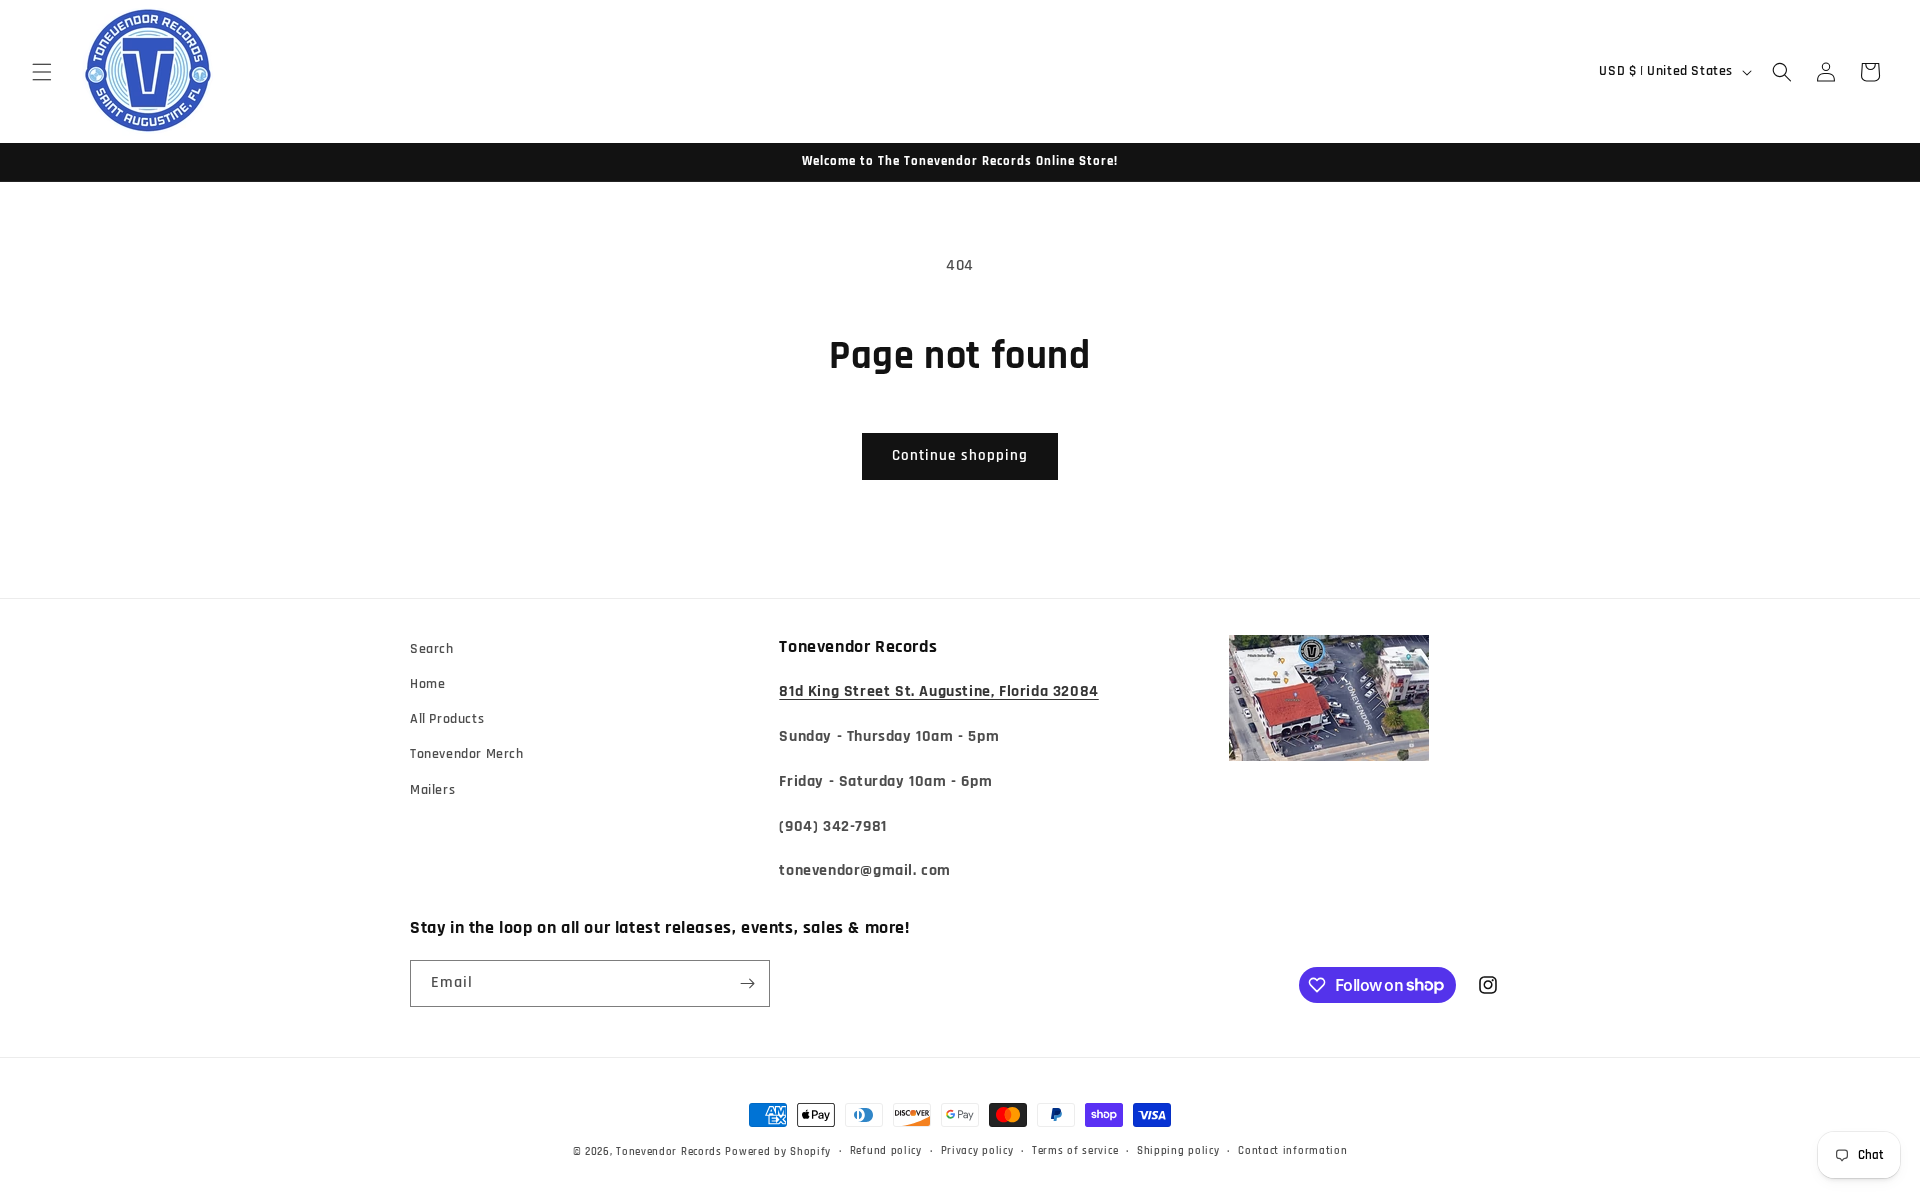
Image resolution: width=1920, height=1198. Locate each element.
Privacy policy (977, 1151)
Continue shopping (960, 455)
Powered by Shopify (778, 1152)
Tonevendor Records (669, 1152)
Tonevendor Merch (467, 754)
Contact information (1292, 1151)
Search (432, 649)
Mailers (432, 790)
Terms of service (1075, 1151)
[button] (42, 72)
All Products (447, 719)
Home (427, 684)
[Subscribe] (747, 983)
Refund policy (886, 1151)
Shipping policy (1178, 1151)
